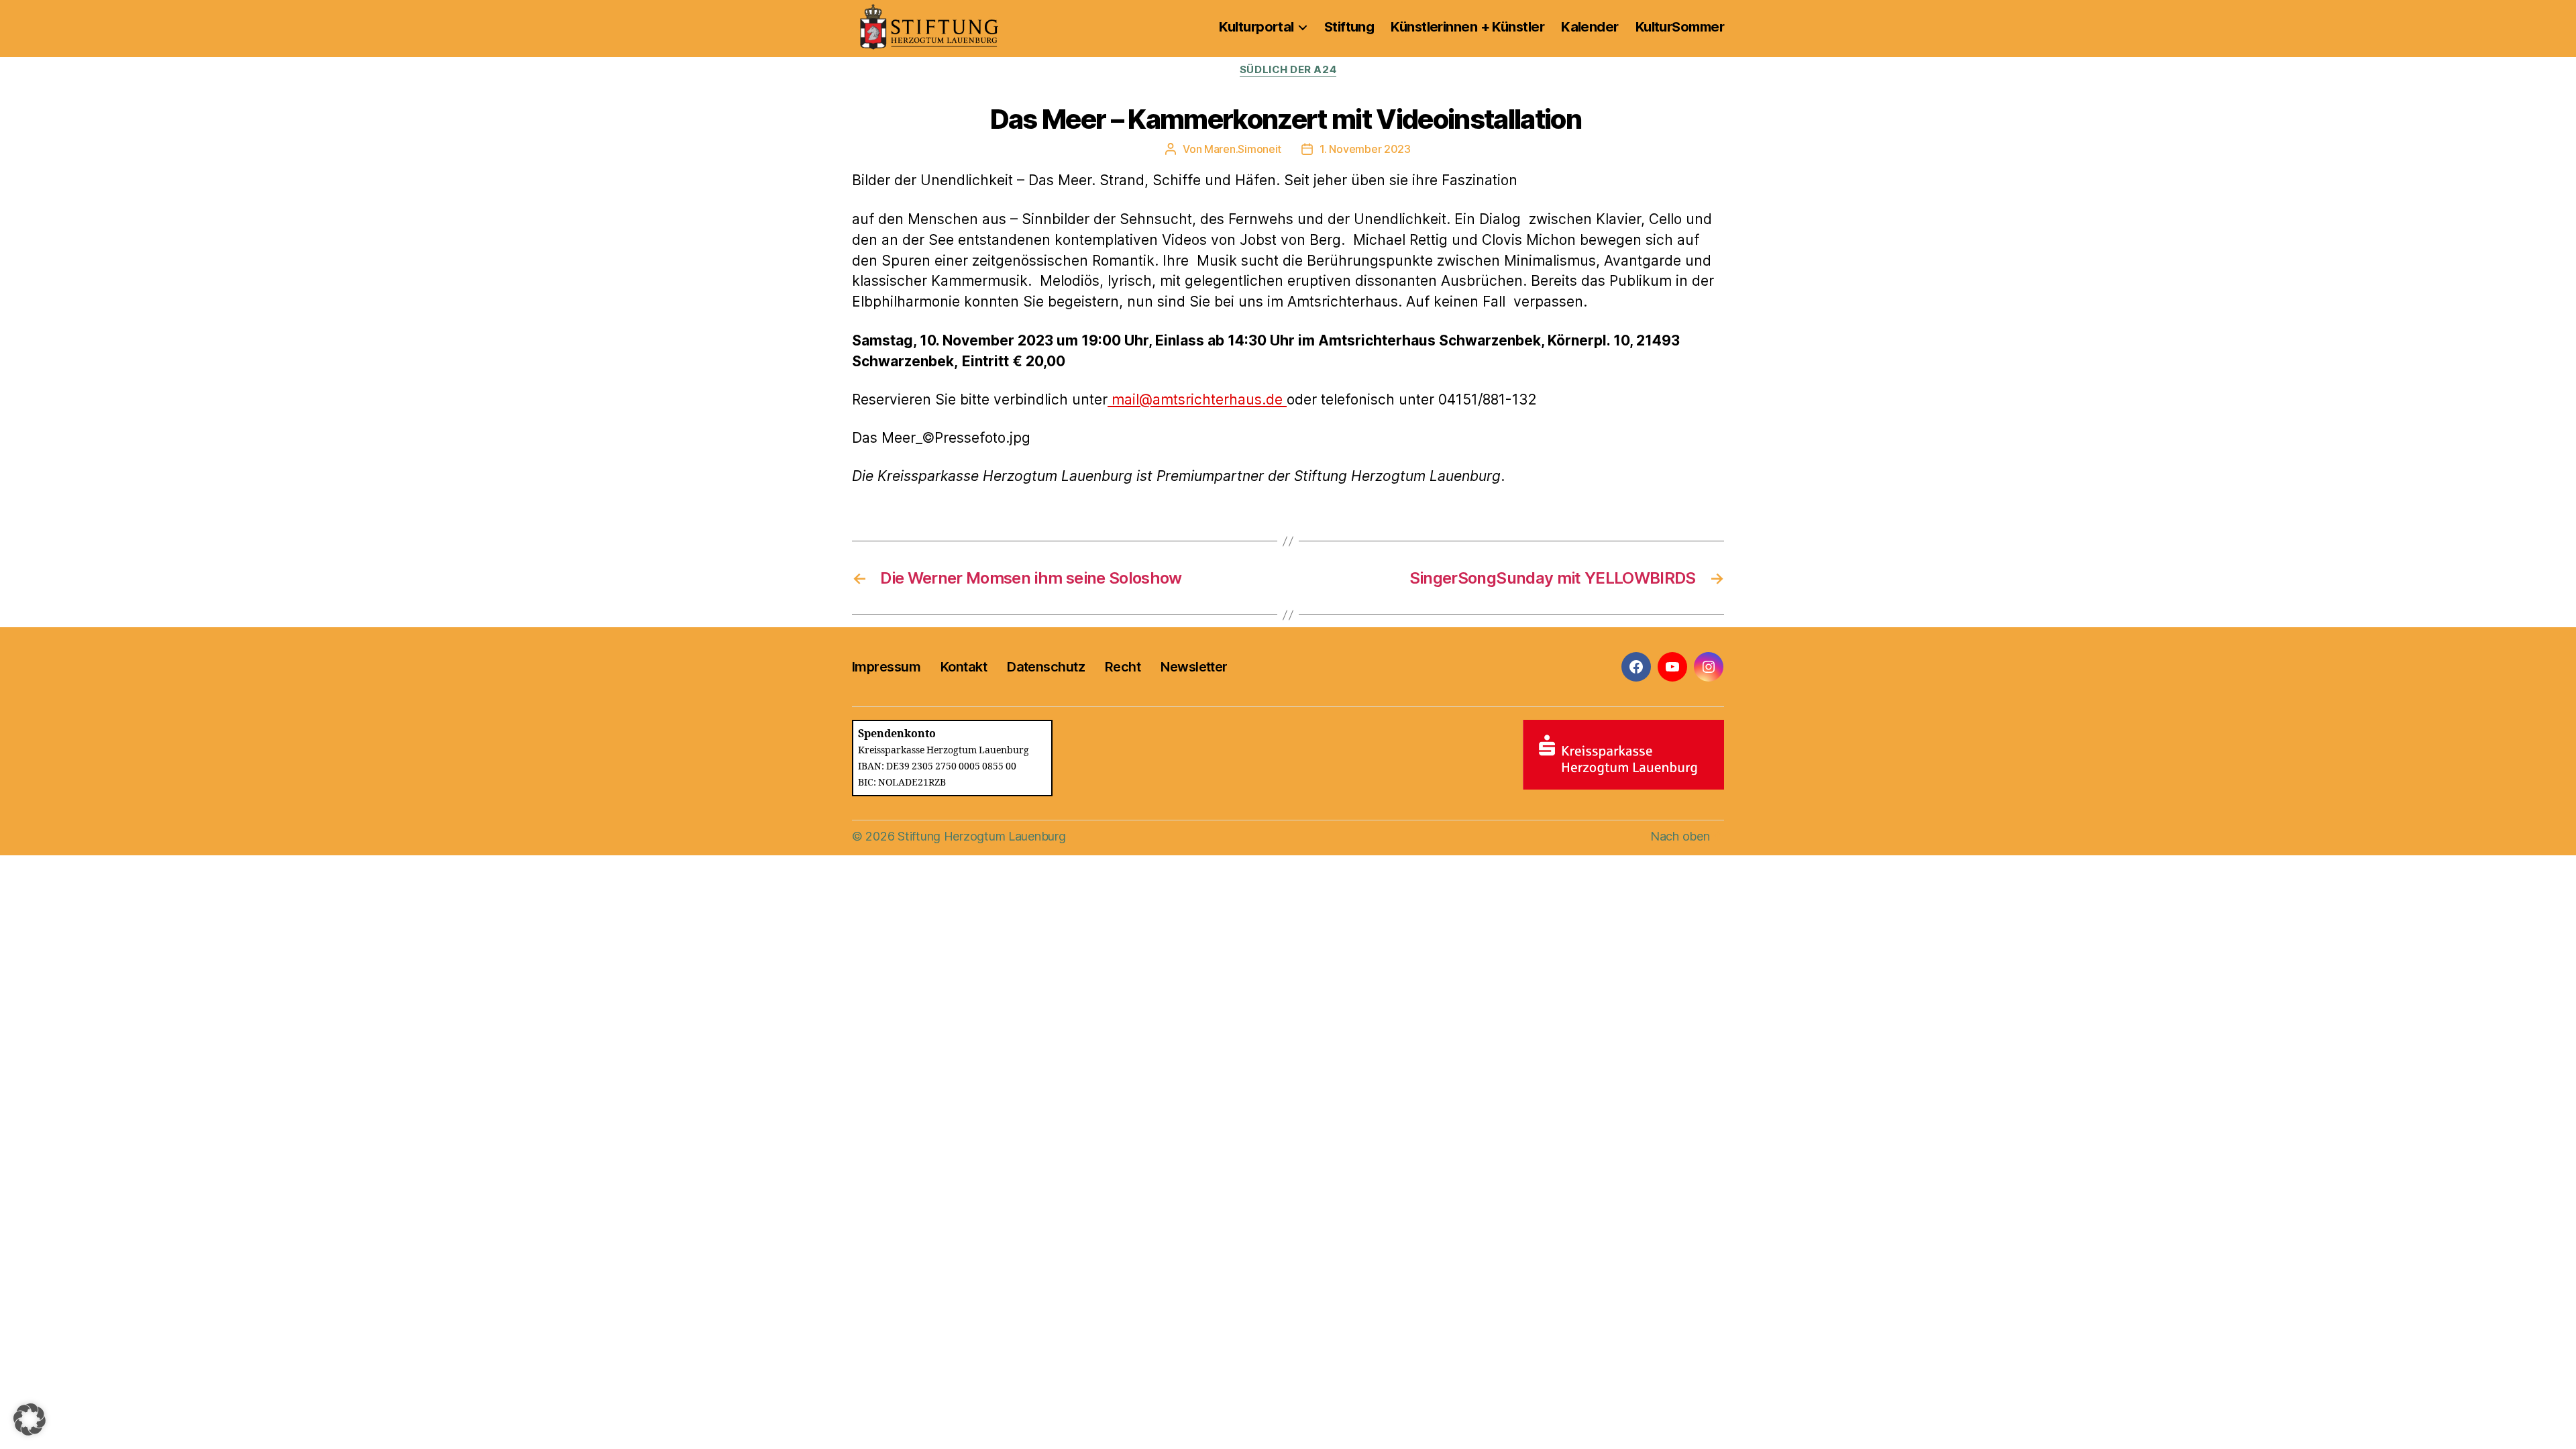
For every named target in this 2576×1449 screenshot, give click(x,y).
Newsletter (1194, 667)
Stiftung (1349, 27)
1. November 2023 (1365, 149)
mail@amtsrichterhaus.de (1197, 399)
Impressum (886, 667)
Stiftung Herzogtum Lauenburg (981, 836)
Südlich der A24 (1288, 70)
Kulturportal (1256, 27)
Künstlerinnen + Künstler (1467, 27)
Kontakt (964, 667)
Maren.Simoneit (1243, 149)
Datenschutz (1046, 667)
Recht (1123, 667)
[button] (30, 1419)
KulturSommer (1680, 27)
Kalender (1590, 27)
